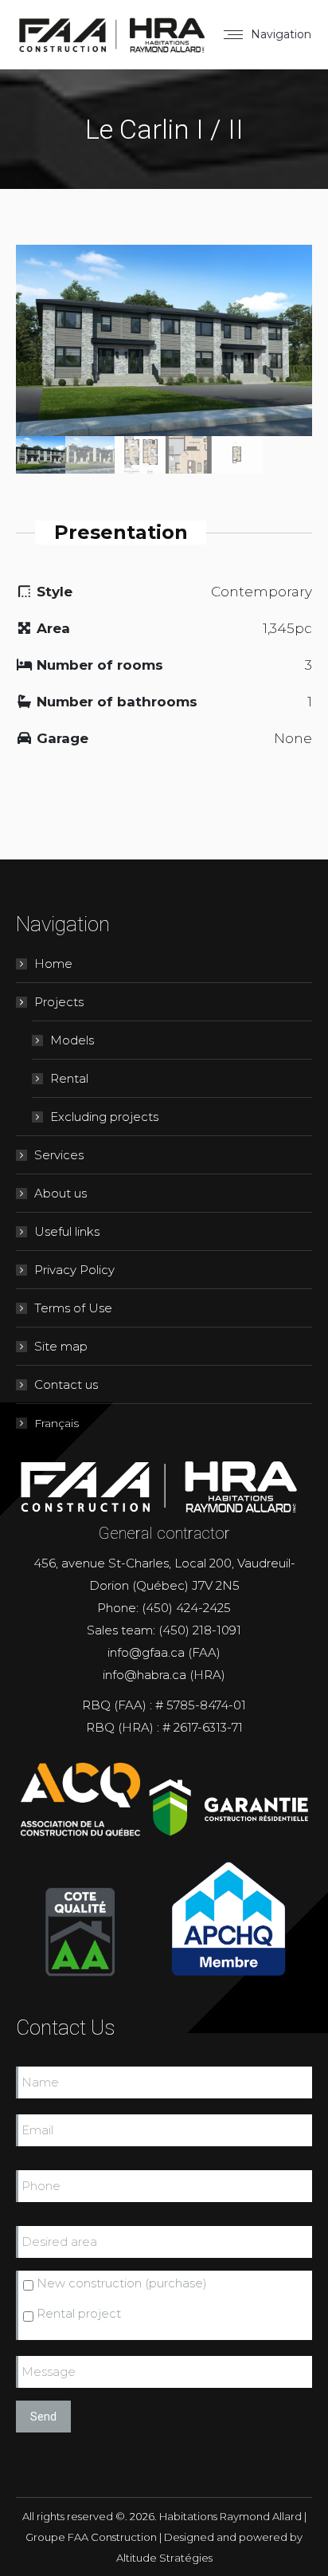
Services (59, 1155)
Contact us (66, 1384)
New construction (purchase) (122, 2283)
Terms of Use (73, 1308)
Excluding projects (104, 1117)
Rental (69, 1078)
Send (43, 2417)
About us (61, 1193)
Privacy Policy (74, 1270)
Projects (59, 1002)
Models (72, 1040)
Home (53, 964)
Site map (61, 1346)
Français (57, 1423)
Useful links (67, 1231)
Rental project (79, 2313)
